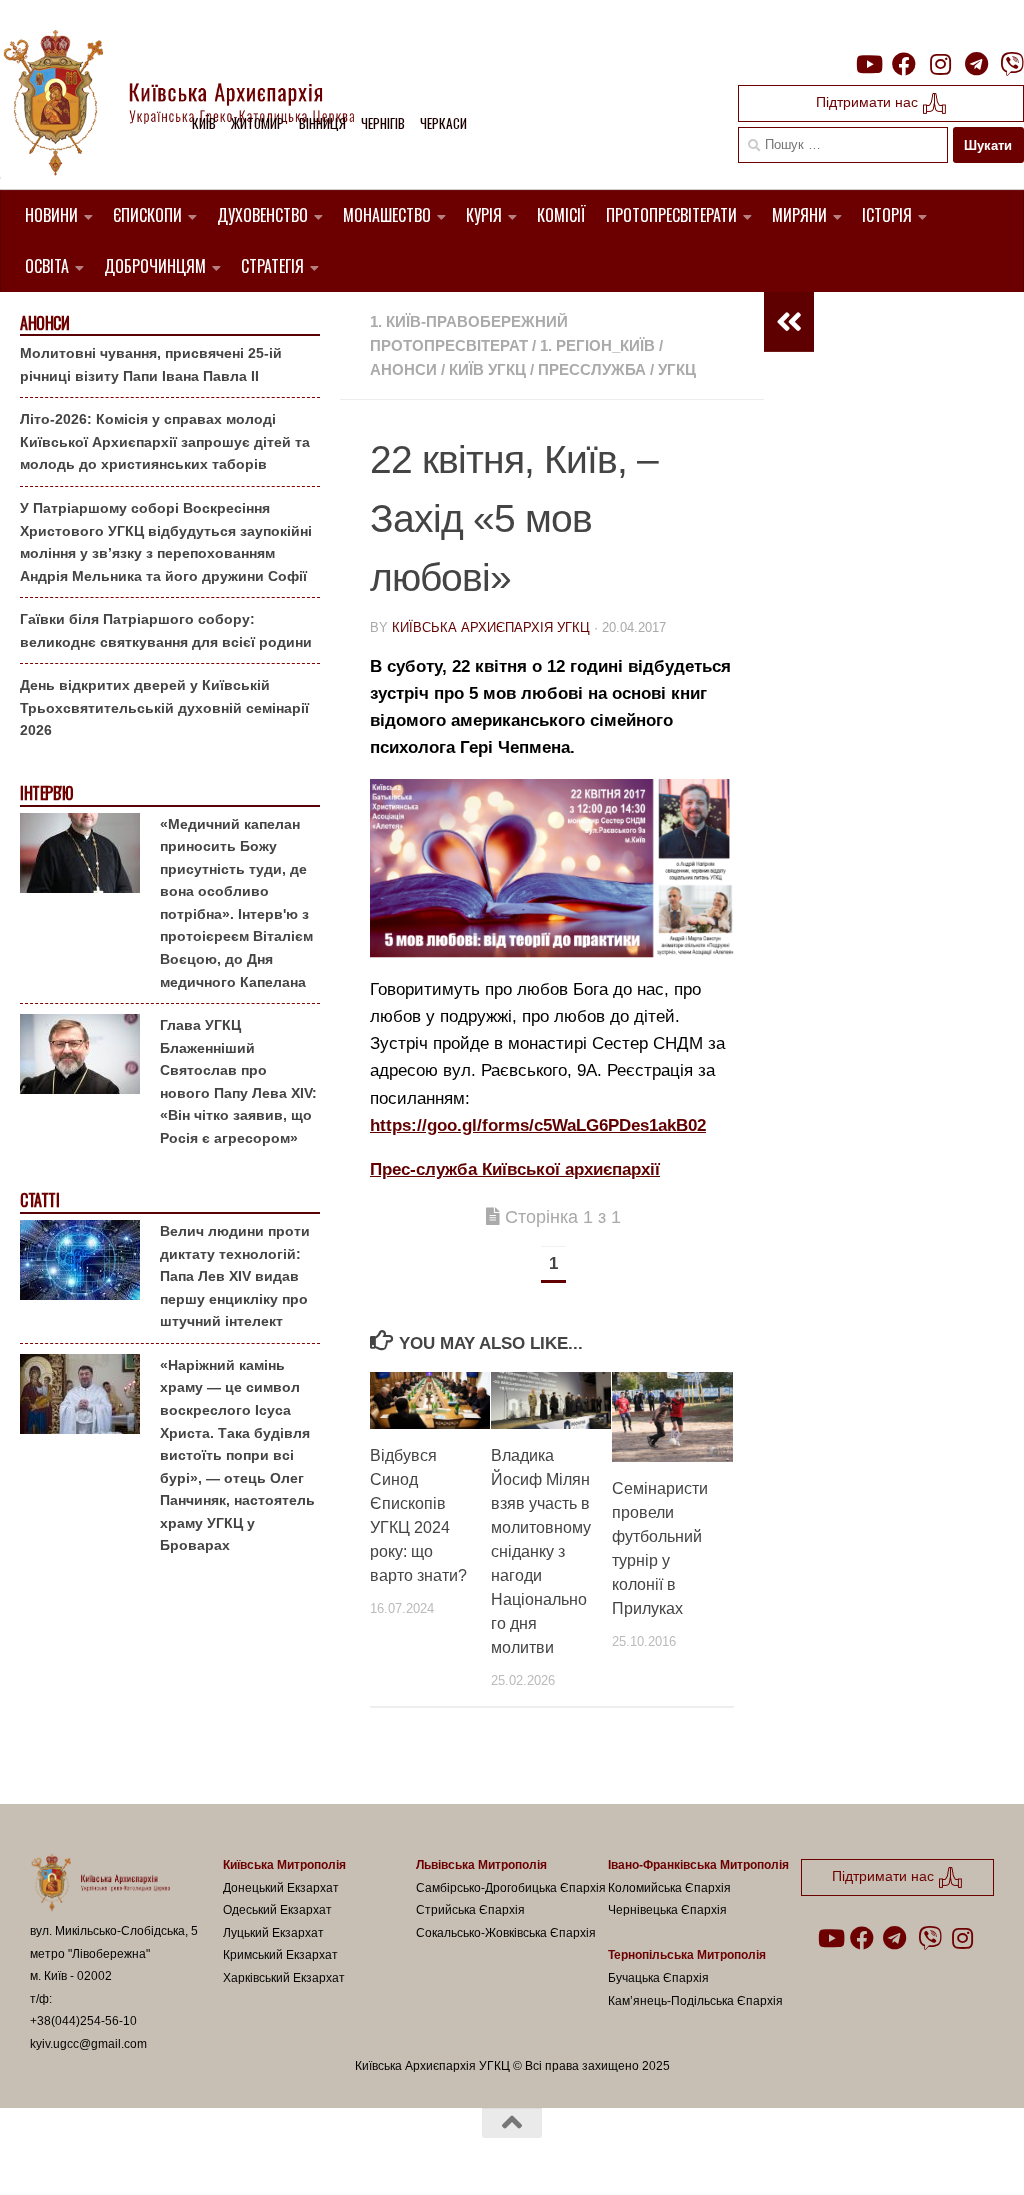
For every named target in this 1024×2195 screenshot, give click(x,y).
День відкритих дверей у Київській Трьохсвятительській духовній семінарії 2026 (164, 707)
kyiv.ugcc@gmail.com (88, 2044)
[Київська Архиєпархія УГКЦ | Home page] (195, 105)
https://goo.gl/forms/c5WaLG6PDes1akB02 (538, 1125)
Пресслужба (592, 369)
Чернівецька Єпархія (667, 1910)
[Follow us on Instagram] (940, 64)
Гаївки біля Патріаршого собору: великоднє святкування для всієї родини (166, 630)
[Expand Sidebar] (789, 322)
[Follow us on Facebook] (904, 64)
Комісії (561, 215)
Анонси (403, 369)
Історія (887, 215)
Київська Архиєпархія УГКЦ (491, 627)
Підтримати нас (869, 102)
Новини (51, 215)
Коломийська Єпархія (669, 1888)
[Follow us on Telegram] (976, 64)
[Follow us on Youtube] (868, 64)
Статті (39, 1200)
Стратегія (272, 266)
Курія (484, 215)
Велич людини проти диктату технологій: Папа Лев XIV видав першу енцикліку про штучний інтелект (235, 1276)
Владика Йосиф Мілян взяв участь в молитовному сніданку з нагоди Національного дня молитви (541, 1551)
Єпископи (147, 215)
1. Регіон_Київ (597, 345)
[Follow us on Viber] (1012, 64)
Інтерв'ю (46, 793)
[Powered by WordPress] (104, 2154)
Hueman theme (263, 2154)
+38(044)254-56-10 (83, 2021)
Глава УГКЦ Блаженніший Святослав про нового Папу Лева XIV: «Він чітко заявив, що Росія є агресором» (238, 1081)
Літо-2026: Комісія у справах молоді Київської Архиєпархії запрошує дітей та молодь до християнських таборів (165, 441)
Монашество (387, 215)
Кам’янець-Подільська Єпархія (695, 2001)
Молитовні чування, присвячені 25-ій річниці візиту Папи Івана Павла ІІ (151, 364)
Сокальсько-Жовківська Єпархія (506, 1933)
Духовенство (262, 215)
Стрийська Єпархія (470, 1910)
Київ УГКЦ (487, 369)
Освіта (47, 266)
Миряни (799, 215)
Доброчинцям (155, 266)
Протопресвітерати (671, 215)
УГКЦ (677, 369)
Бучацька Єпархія (658, 1978)
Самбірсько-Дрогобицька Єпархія (511, 1888)
